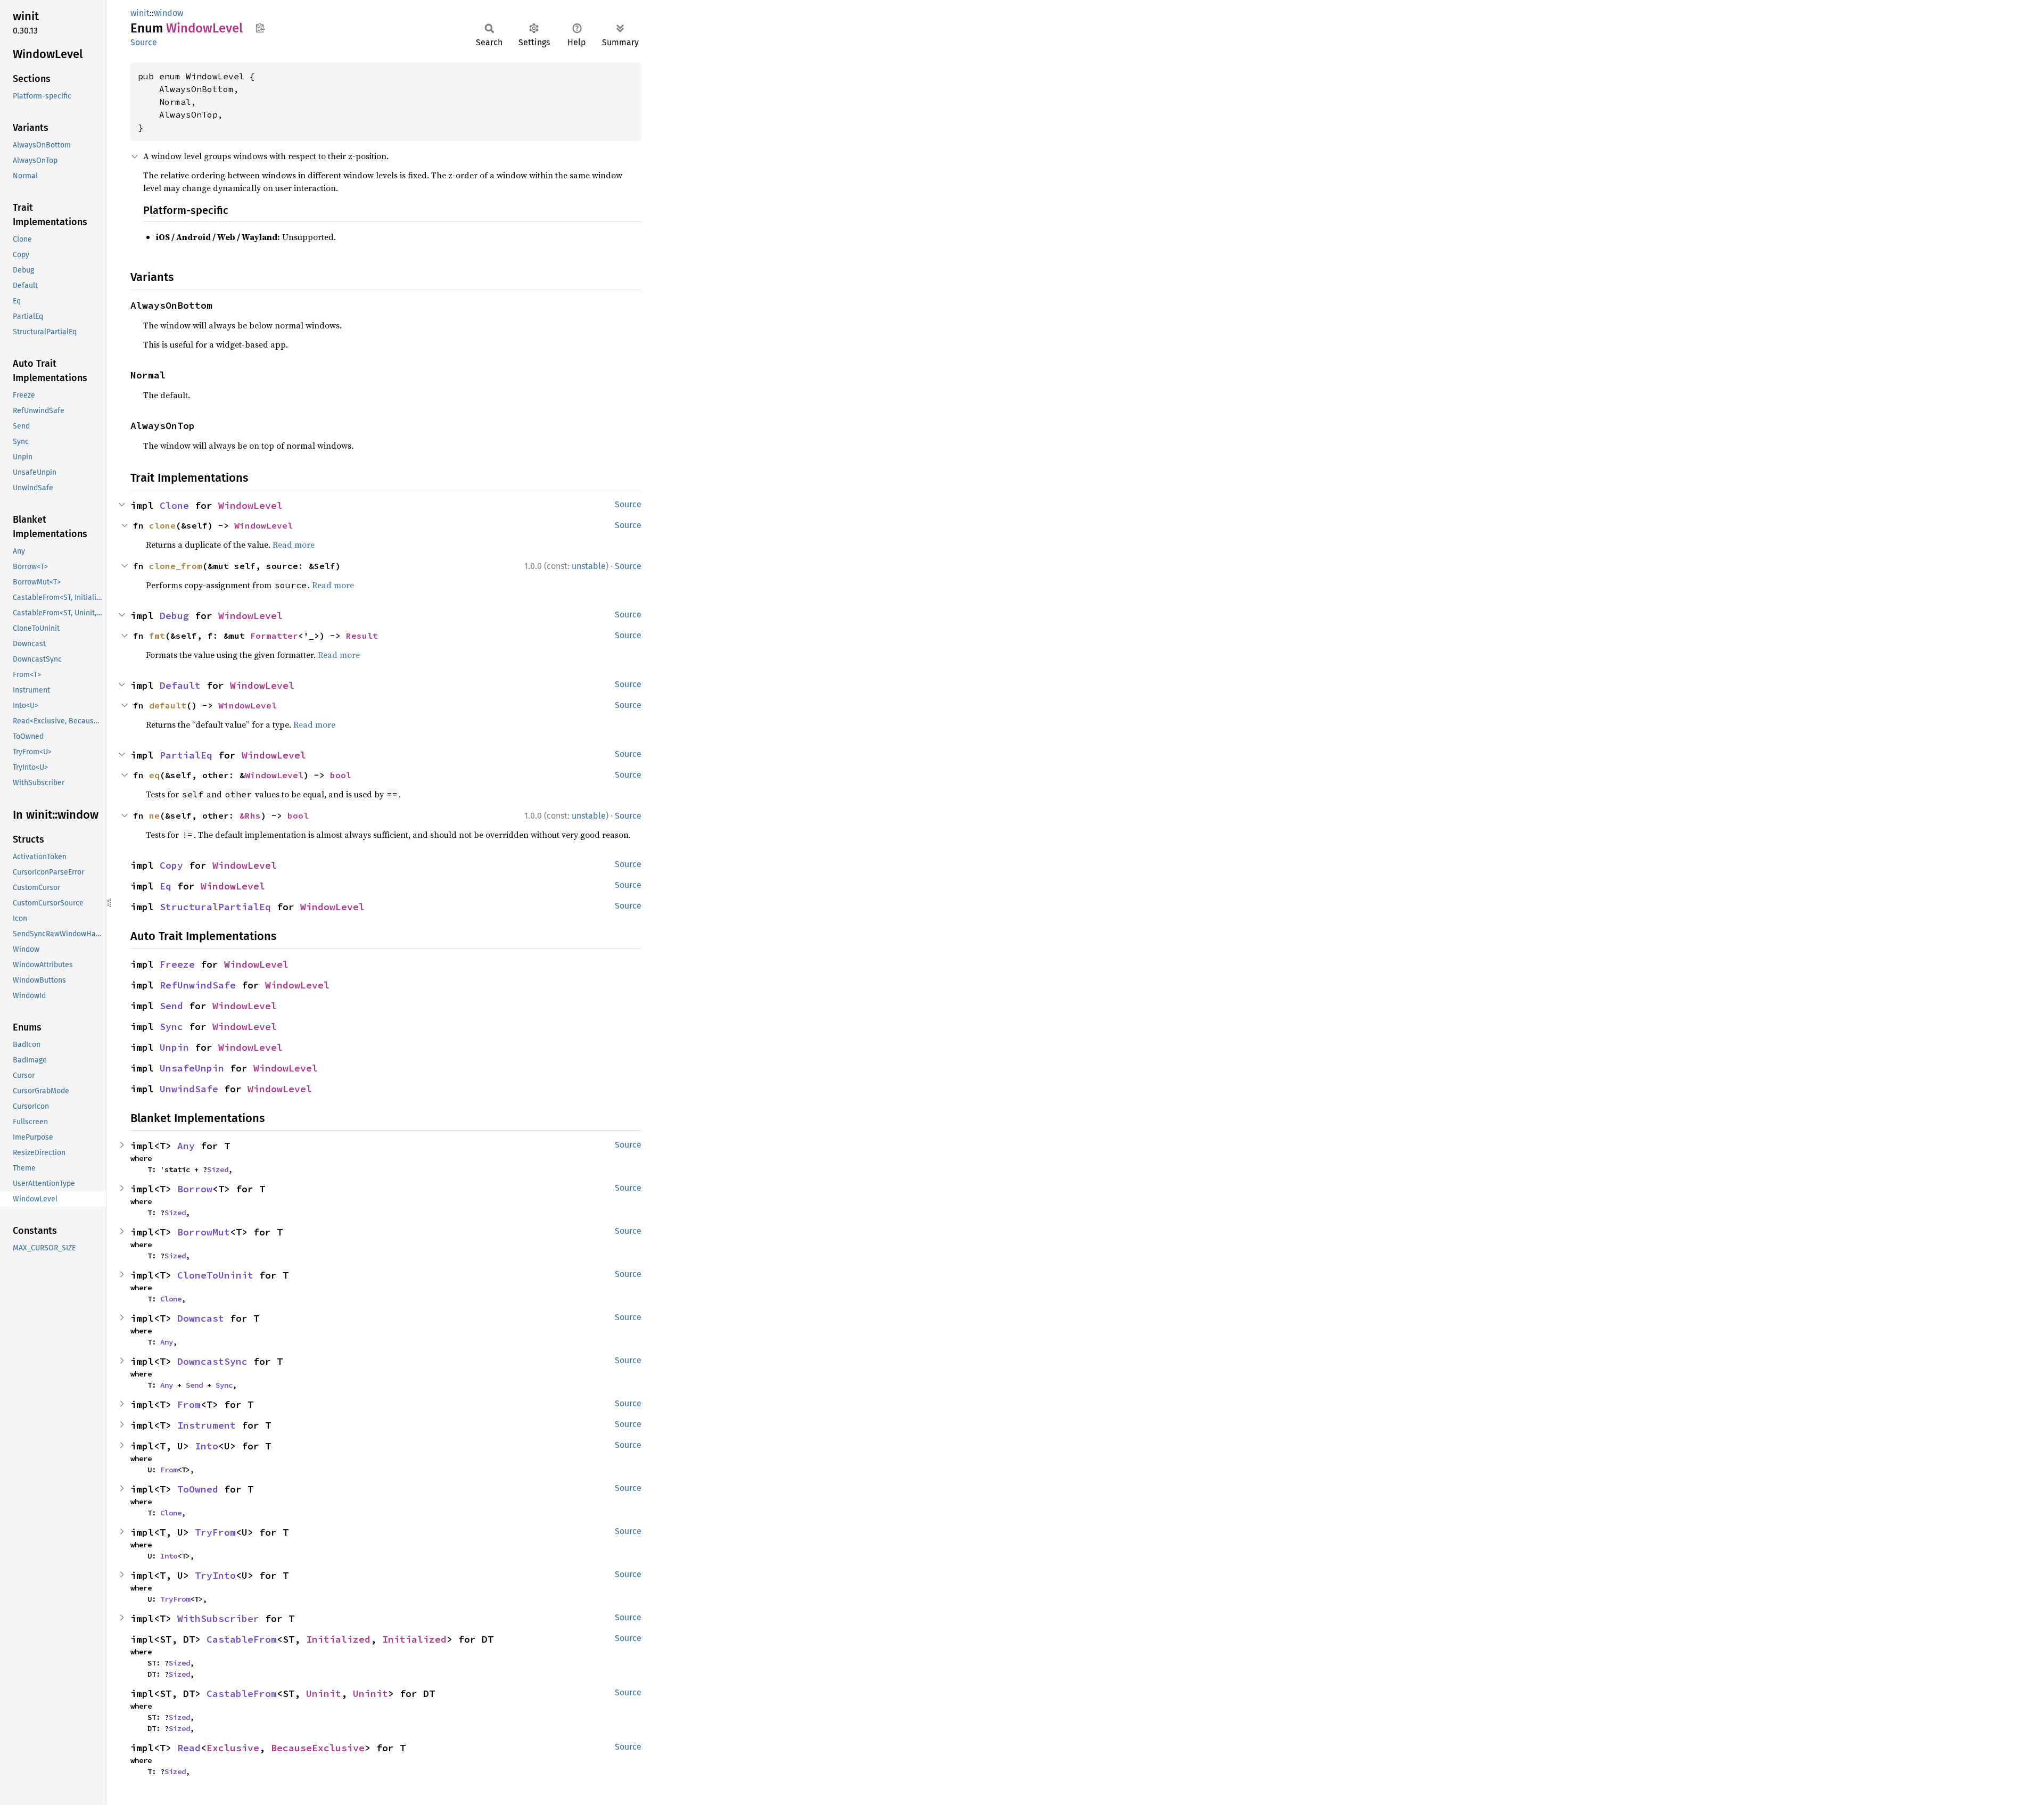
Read (189, 1748)
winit (140, 13)
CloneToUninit (215, 1275)
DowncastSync (212, 1361)
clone (162, 525)
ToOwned (198, 1489)
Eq (166, 886)
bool (341, 775)
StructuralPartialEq (215, 907)
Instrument (207, 1425)
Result (362, 636)
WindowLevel (250, 505)
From (189, 1404)
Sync (171, 1027)
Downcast (201, 1318)
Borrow (195, 1189)
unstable (589, 566)
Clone (174, 505)
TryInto (215, 1575)
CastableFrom (242, 1639)
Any (186, 1146)
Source (144, 42)
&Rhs (250, 815)
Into (207, 1446)
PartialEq (186, 755)
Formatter (274, 636)
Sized (218, 1169)
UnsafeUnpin (192, 1068)
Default (180, 685)
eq (154, 775)
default (168, 705)
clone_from (176, 566)
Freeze (177, 964)
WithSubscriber (218, 1618)
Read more (294, 545)
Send (171, 1006)
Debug (174, 616)
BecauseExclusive (318, 1748)
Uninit (324, 1693)
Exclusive (233, 1748)
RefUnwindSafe (198, 985)
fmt (157, 636)
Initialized (338, 1639)
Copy (171, 865)
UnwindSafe (189, 1089)
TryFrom (215, 1532)
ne (154, 815)
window (168, 13)
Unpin (174, 1047)
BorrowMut (204, 1232)
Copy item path (260, 28)
